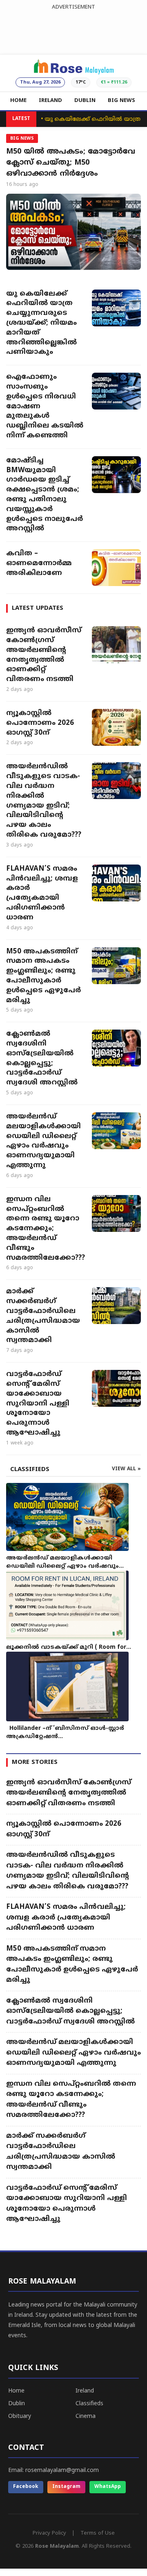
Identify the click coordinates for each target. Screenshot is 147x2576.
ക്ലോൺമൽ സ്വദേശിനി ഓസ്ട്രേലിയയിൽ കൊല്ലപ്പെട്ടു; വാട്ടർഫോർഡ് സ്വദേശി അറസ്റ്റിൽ (42, 1058)
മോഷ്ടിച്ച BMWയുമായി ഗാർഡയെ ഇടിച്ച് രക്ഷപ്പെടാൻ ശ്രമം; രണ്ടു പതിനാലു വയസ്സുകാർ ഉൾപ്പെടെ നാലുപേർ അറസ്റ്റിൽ (45, 495)
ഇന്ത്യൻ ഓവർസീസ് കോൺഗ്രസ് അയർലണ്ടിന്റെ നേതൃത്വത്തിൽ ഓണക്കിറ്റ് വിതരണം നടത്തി (44, 655)
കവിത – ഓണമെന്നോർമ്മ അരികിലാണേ (39, 564)
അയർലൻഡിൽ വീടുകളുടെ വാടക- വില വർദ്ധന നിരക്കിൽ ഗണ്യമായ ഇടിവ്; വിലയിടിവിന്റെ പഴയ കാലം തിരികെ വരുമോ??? (44, 801)
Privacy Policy (49, 2533)
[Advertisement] (73, 30)
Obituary (20, 2416)
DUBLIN (85, 101)
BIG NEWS (121, 101)
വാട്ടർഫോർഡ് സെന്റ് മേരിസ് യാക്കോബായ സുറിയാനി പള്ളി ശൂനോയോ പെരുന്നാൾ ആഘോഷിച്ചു (38, 1404)
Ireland (85, 2391)
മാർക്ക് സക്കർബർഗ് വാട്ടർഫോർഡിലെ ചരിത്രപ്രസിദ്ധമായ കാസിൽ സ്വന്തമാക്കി (43, 1316)
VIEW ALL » (126, 1469)
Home (16, 2391)
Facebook (26, 2487)
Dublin (17, 2404)
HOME (18, 101)
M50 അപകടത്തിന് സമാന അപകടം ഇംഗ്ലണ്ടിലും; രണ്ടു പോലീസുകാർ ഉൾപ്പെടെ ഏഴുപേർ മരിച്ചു (43, 976)
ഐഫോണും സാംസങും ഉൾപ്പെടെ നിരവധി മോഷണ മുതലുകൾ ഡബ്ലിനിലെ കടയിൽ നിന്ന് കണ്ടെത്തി (45, 406)
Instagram (66, 2487)
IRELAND (50, 101)
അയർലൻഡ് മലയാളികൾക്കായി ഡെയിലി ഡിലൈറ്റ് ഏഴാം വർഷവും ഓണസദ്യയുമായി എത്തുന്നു (43, 1141)
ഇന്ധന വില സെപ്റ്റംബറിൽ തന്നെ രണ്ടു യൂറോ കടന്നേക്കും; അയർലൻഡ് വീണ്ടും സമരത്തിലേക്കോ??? (45, 1229)
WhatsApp (108, 2487)
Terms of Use (98, 2533)
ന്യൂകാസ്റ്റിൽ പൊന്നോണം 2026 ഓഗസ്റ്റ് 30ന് (40, 723)
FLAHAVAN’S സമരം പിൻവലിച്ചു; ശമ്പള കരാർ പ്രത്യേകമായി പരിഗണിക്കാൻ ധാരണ (42, 893)
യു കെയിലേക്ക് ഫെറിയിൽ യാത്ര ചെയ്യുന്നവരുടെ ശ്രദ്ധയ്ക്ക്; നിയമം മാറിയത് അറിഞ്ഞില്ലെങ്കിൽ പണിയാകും (41, 323)
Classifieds (89, 2404)
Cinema (86, 2416)
